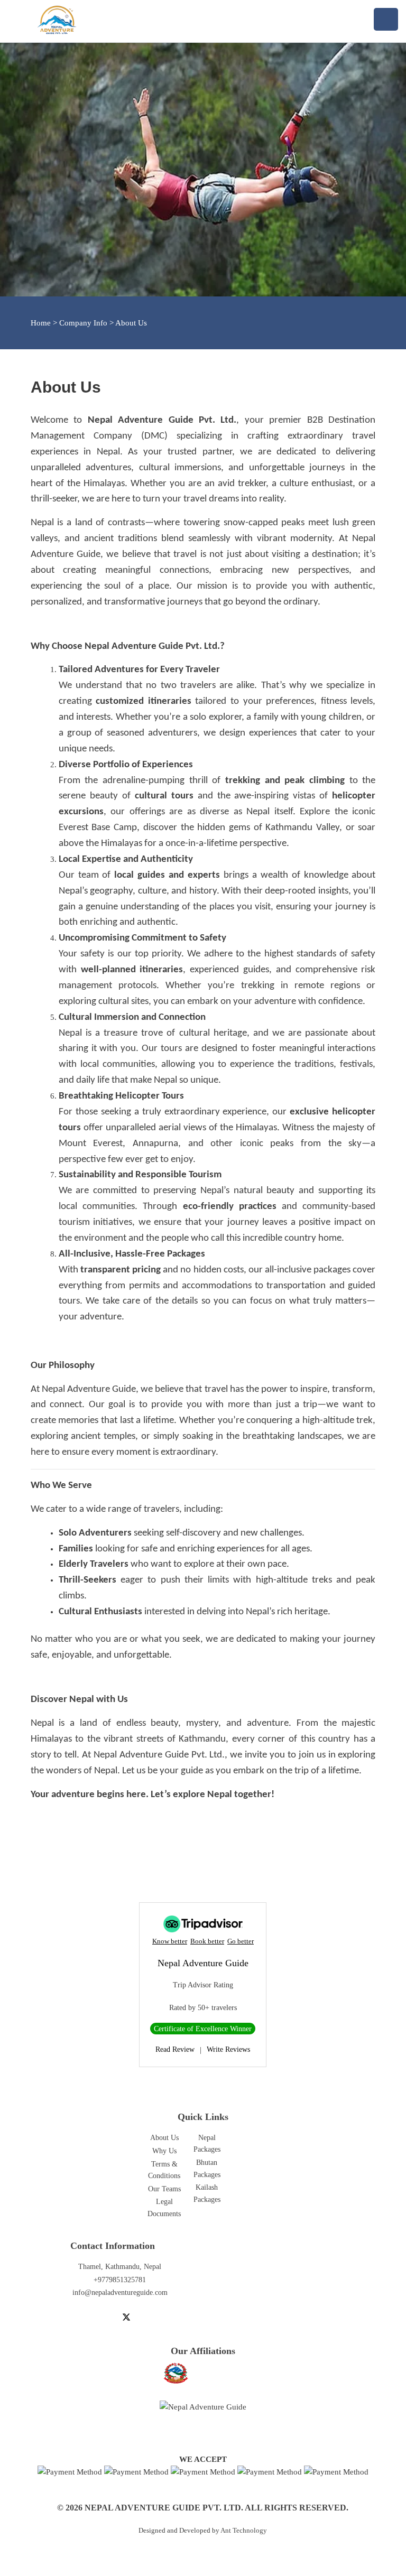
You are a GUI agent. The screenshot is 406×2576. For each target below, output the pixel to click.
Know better (170, 1941)
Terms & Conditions (164, 2170)
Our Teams (164, 2189)
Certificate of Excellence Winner (203, 2029)
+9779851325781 (120, 2280)
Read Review (175, 2049)
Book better (207, 1941)
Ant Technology (244, 2531)
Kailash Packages (207, 2193)
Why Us (164, 2151)
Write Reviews (228, 2049)
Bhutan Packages (207, 2168)
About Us (164, 2138)
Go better (241, 1941)
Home (41, 323)
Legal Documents (164, 2207)
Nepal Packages (207, 2143)
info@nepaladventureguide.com (120, 2293)
